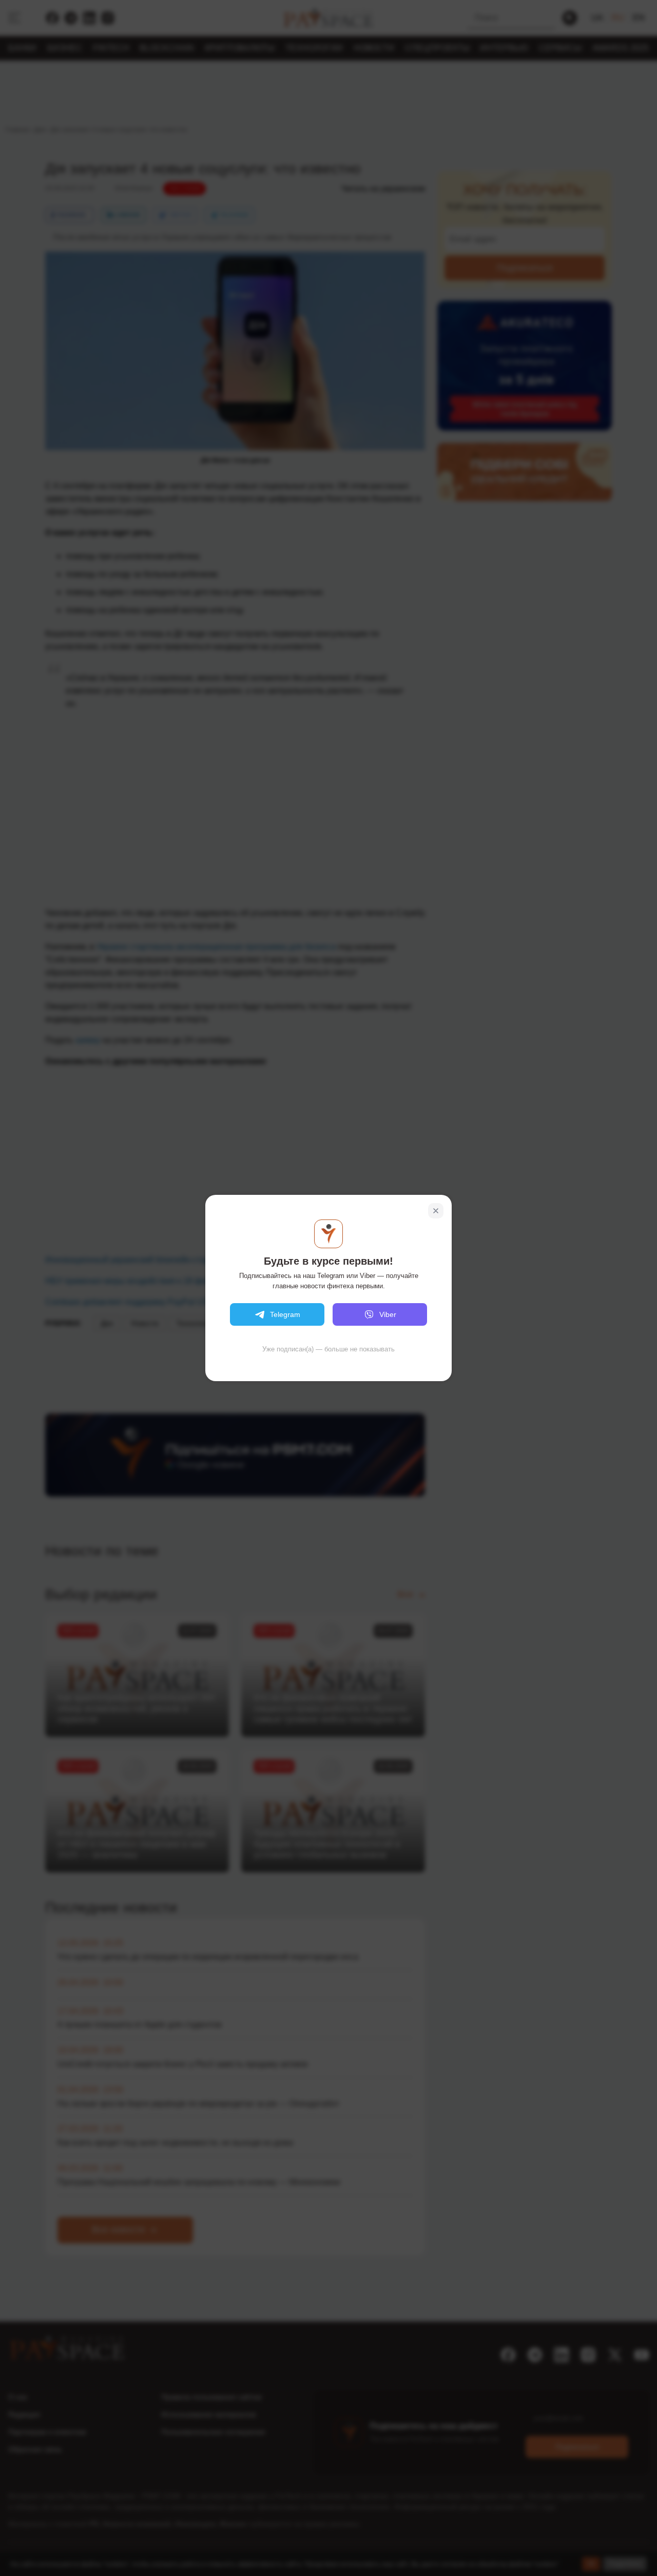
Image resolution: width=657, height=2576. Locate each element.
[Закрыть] (436, 1211)
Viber (388, 1314)
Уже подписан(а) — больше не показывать (328, 1349)
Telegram (285, 1314)
